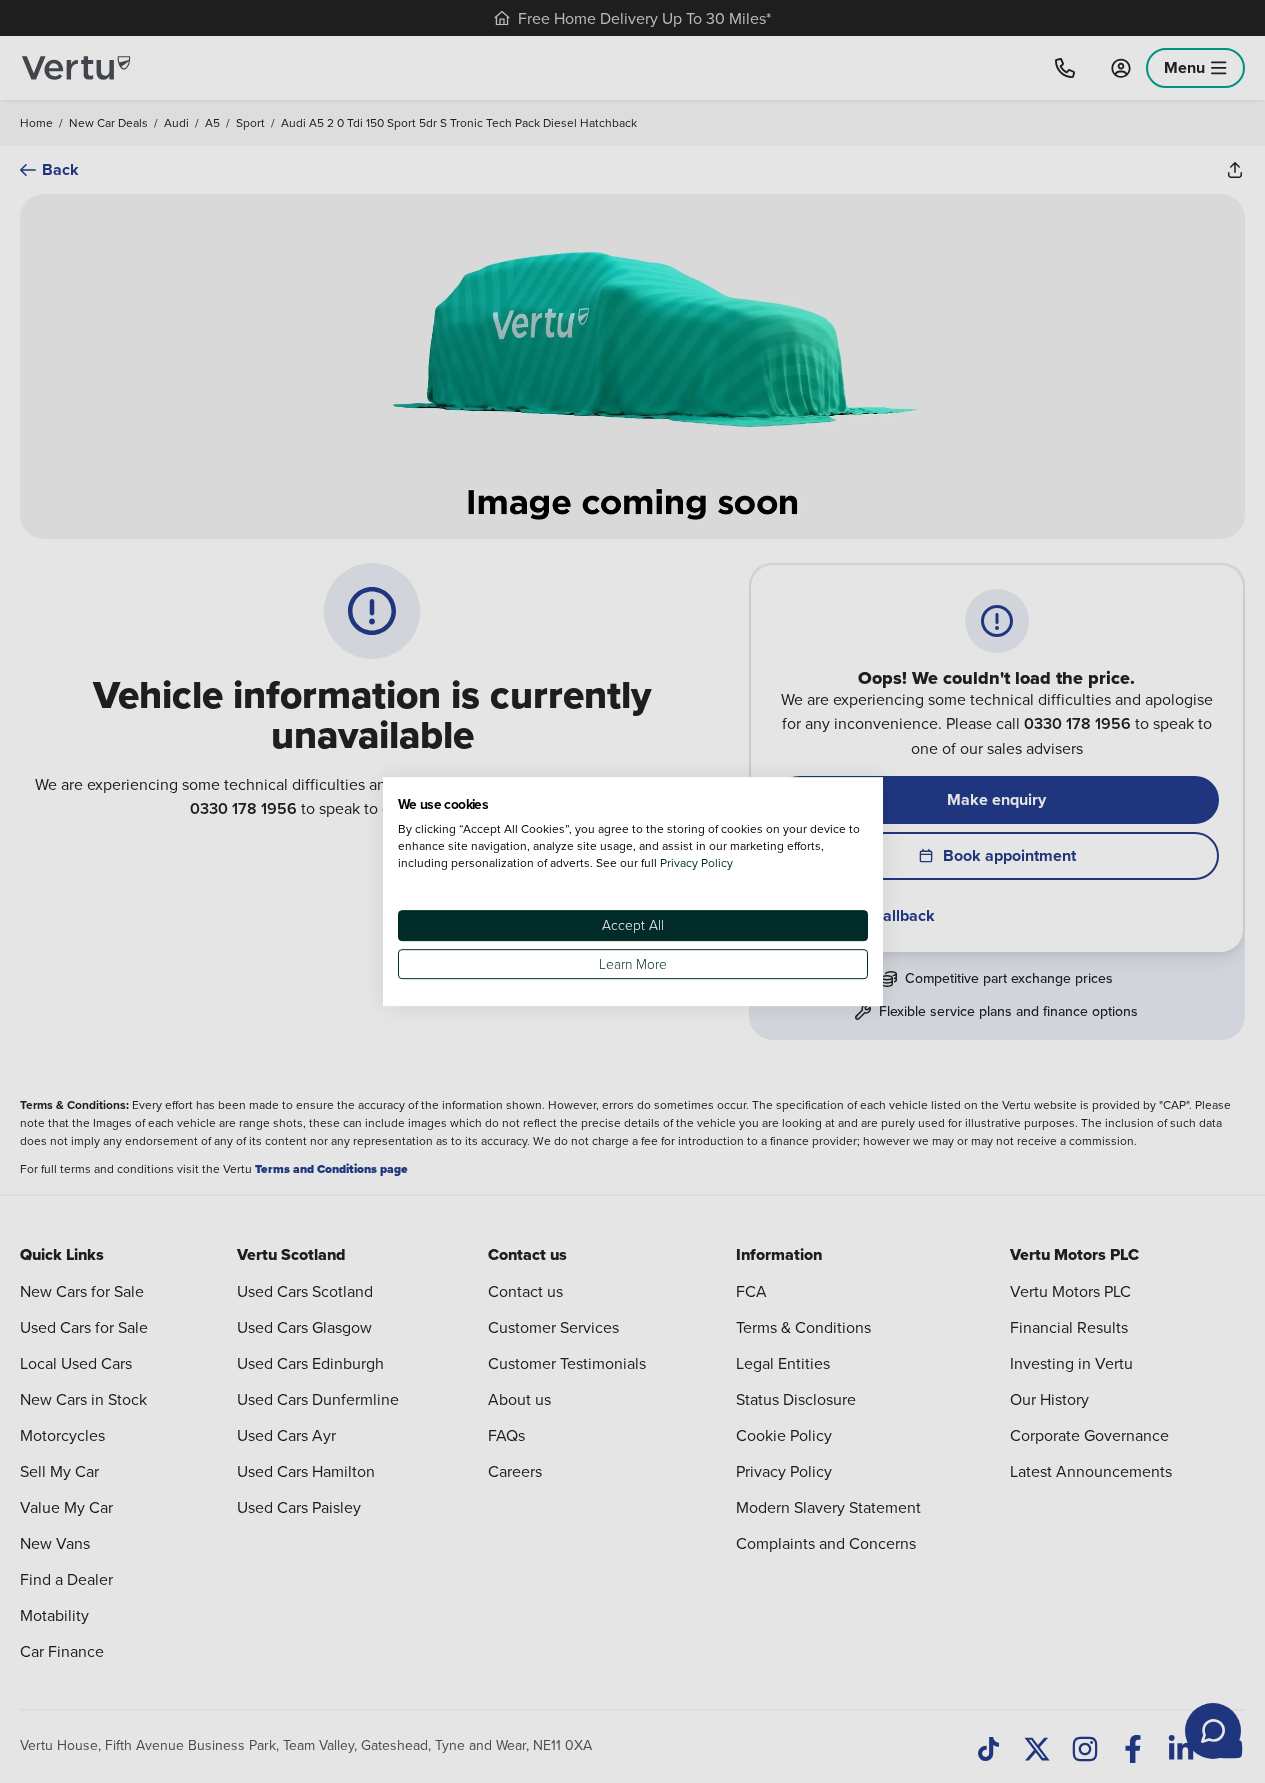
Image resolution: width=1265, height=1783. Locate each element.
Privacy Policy (696, 862)
